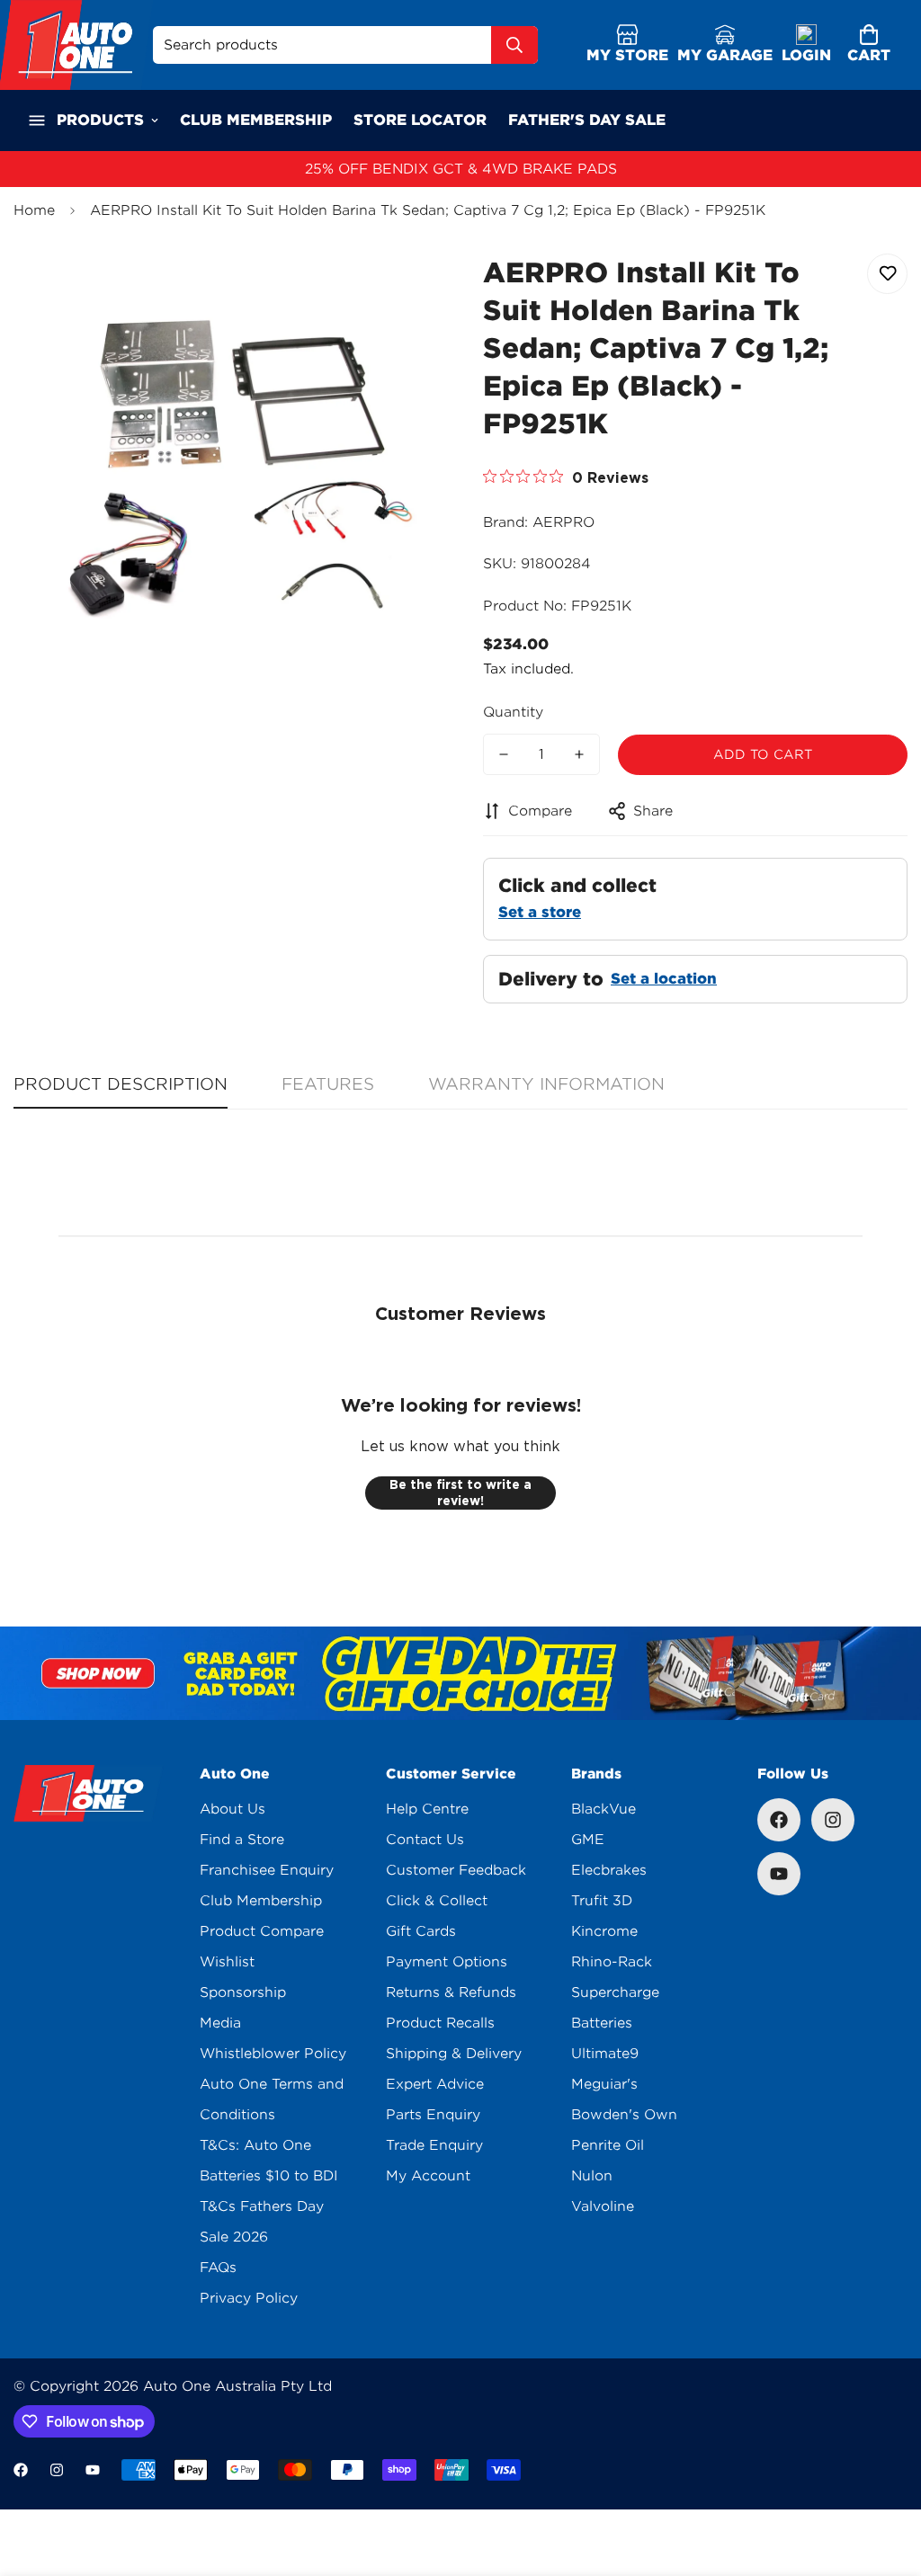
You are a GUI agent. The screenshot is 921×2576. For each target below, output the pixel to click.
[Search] (514, 45)
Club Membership (261, 1901)
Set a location (664, 979)
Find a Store (242, 1840)
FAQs (218, 2268)
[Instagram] (833, 1820)
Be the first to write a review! (460, 1493)
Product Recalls (440, 2023)
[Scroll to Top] (886, 2478)
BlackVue (604, 1809)
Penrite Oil (608, 2145)
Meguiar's (604, 2084)
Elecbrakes (609, 1870)
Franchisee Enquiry (267, 1870)
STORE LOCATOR (420, 120)
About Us (232, 1809)
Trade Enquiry (434, 2145)
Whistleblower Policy (273, 2054)
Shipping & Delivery (454, 2054)
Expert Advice (435, 2084)
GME (588, 1840)
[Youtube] (779, 1874)
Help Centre (427, 1809)
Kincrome (604, 1931)
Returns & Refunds (451, 1992)
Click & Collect (437, 1901)
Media (220, 2023)
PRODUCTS (100, 120)
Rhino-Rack (612, 1962)
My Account (428, 2176)
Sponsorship (243, 1992)
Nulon (592, 2176)
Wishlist (227, 1962)
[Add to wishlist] (887, 274)
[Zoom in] (400, 287)
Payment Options (447, 1962)
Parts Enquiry (433, 2115)
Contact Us (425, 1840)
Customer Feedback (456, 1870)
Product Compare (262, 1931)
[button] (869, 45)
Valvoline (603, 2206)
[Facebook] (779, 1820)
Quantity (513, 712)
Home (34, 210)
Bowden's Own (624, 2115)
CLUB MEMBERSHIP (256, 120)
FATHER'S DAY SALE (587, 120)
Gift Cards (421, 1931)
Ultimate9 (605, 2054)
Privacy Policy (249, 2298)
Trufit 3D (602, 1901)
